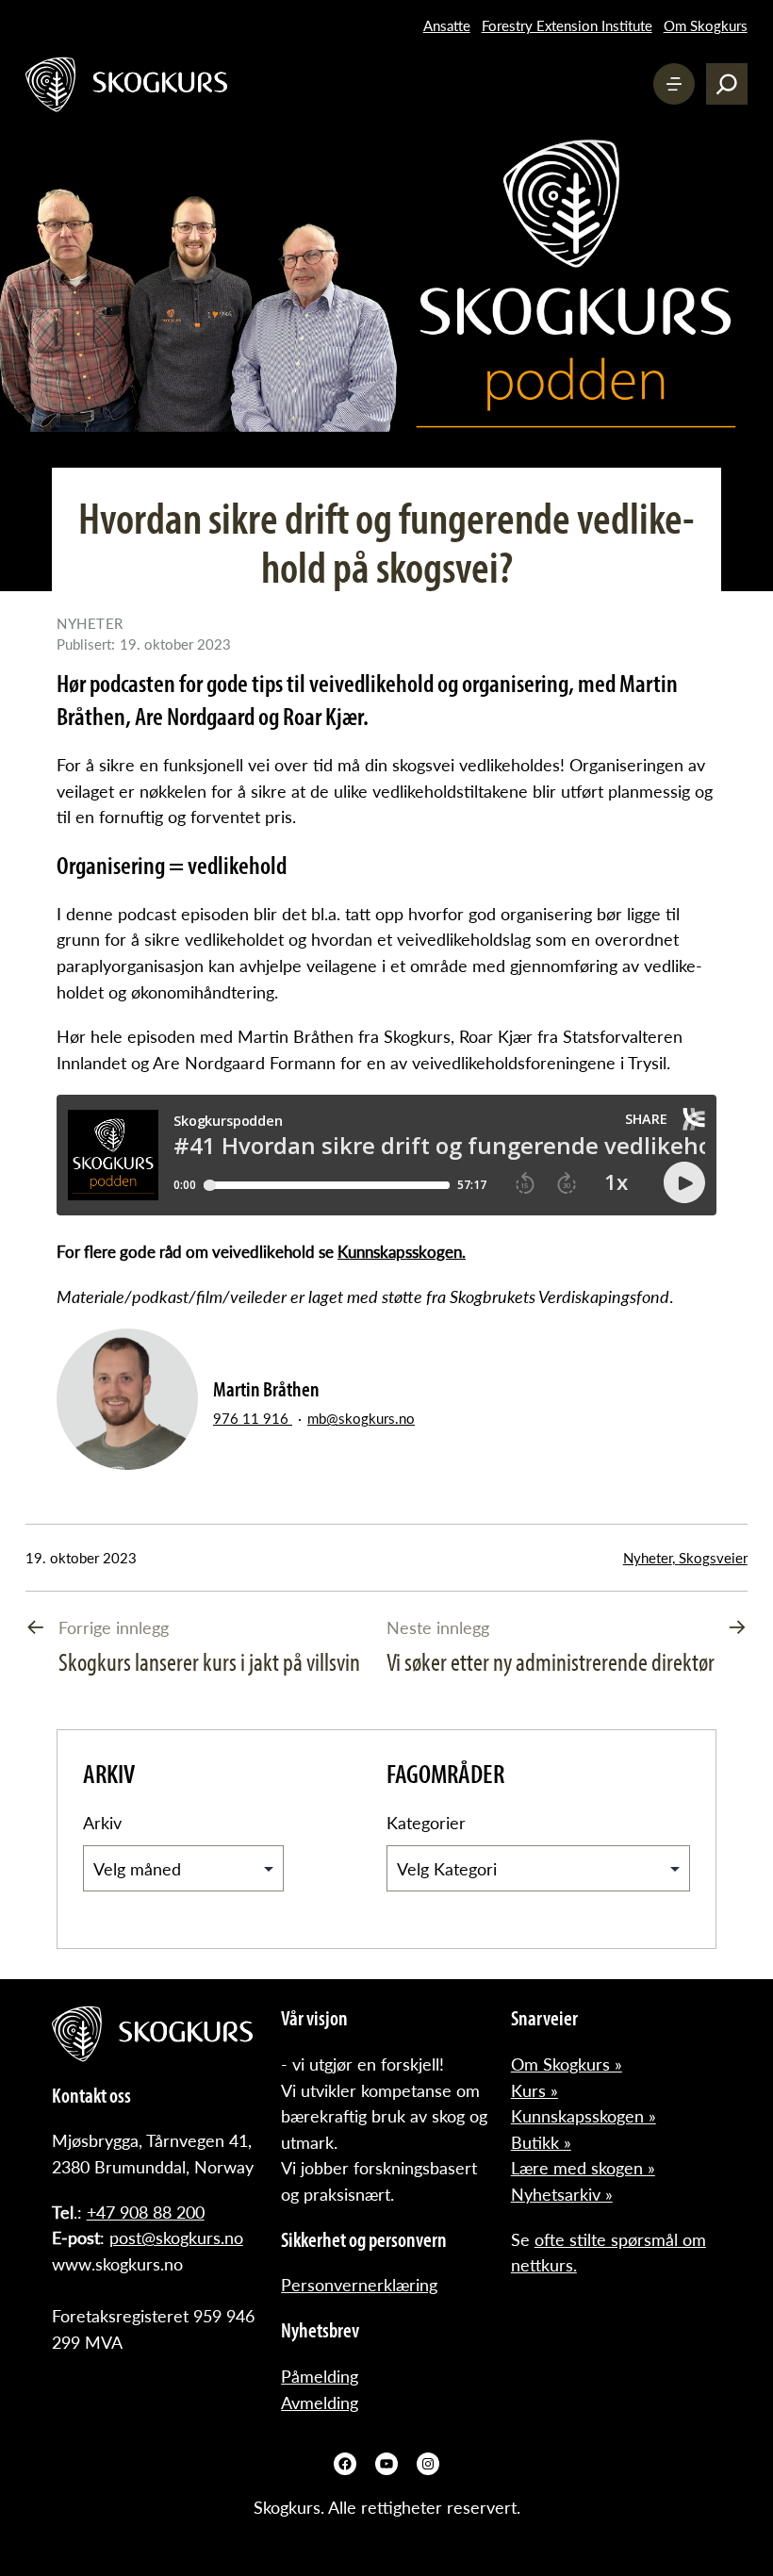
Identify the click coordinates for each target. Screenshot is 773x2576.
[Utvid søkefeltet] (727, 84)
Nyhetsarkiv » (562, 2194)
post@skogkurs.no (176, 2237)
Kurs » (535, 2090)
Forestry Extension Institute (567, 25)
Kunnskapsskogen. (402, 1251)
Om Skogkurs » (567, 2064)
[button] (674, 84)
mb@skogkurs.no (361, 1418)
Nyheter (648, 1558)
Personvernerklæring (359, 2284)
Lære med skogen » (583, 2167)
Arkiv (102, 1822)
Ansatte (447, 25)
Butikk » (541, 2142)
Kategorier (426, 1822)
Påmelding (320, 2376)
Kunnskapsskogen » (584, 2115)
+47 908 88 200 (146, 2212)
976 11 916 (253, 1418)
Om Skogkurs (706, 25)
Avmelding (320, 2402)
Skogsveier (713, 1558)
